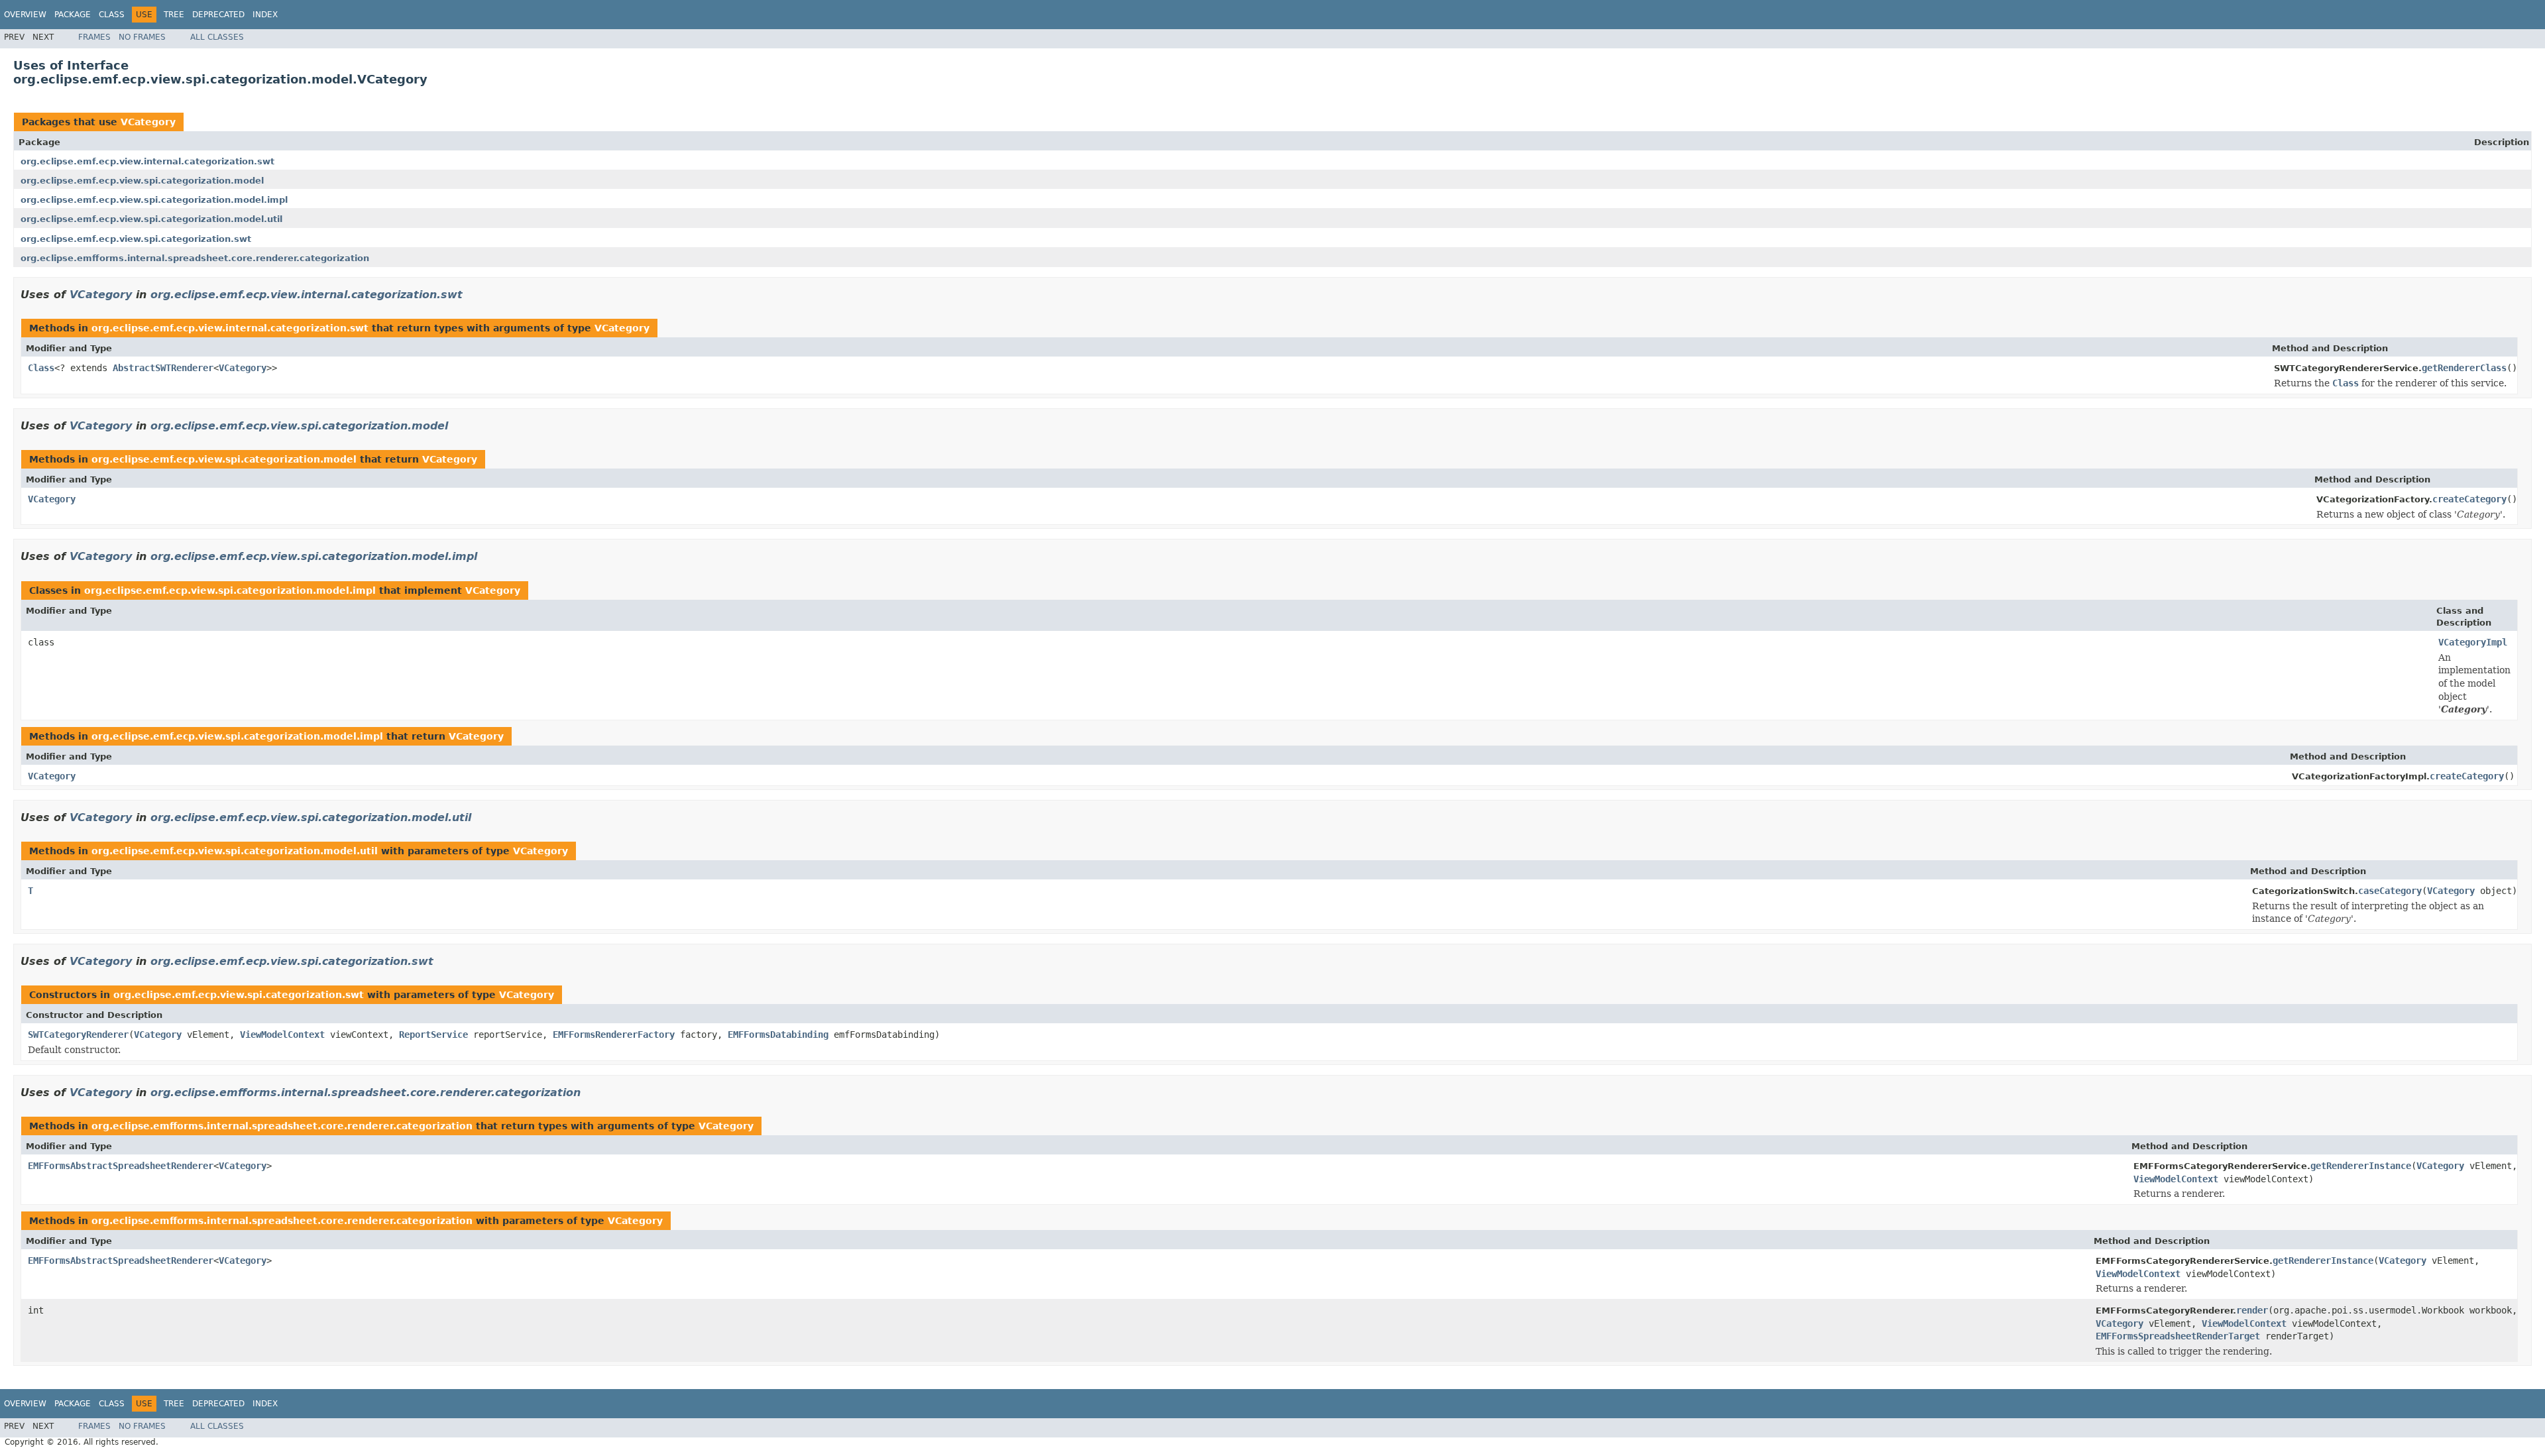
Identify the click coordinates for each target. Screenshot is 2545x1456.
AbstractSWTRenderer (163, 368)
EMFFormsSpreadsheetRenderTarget (2178, 1336)
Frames (94, 37)
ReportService (433, 1035)
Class (112, 15)
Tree (174, 15)
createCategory (2469, 499)
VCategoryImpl (2473, 642)
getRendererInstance (2361, 1166)
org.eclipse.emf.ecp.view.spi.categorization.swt (136, 239)
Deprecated (218, 15)
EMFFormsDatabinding (778, 1035)
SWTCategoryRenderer (78, 1035)
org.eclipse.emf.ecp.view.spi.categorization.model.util (151, 219)
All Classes (217, 37)
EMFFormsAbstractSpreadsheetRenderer (121, 1166)
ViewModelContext (282, 1035)
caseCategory (2390, 891)
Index (265, 15)
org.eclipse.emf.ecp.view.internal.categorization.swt (147, 161)
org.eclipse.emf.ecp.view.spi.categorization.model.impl (154, 200)
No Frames (142, 37)
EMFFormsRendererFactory (614, 1035)
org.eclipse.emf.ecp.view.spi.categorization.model (142, 181)
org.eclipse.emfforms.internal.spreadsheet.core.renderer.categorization (195, 258)
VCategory (148, 122)
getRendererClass (2464, 368)
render (2252, 1310)
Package (73, 15)
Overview (25, 15)
